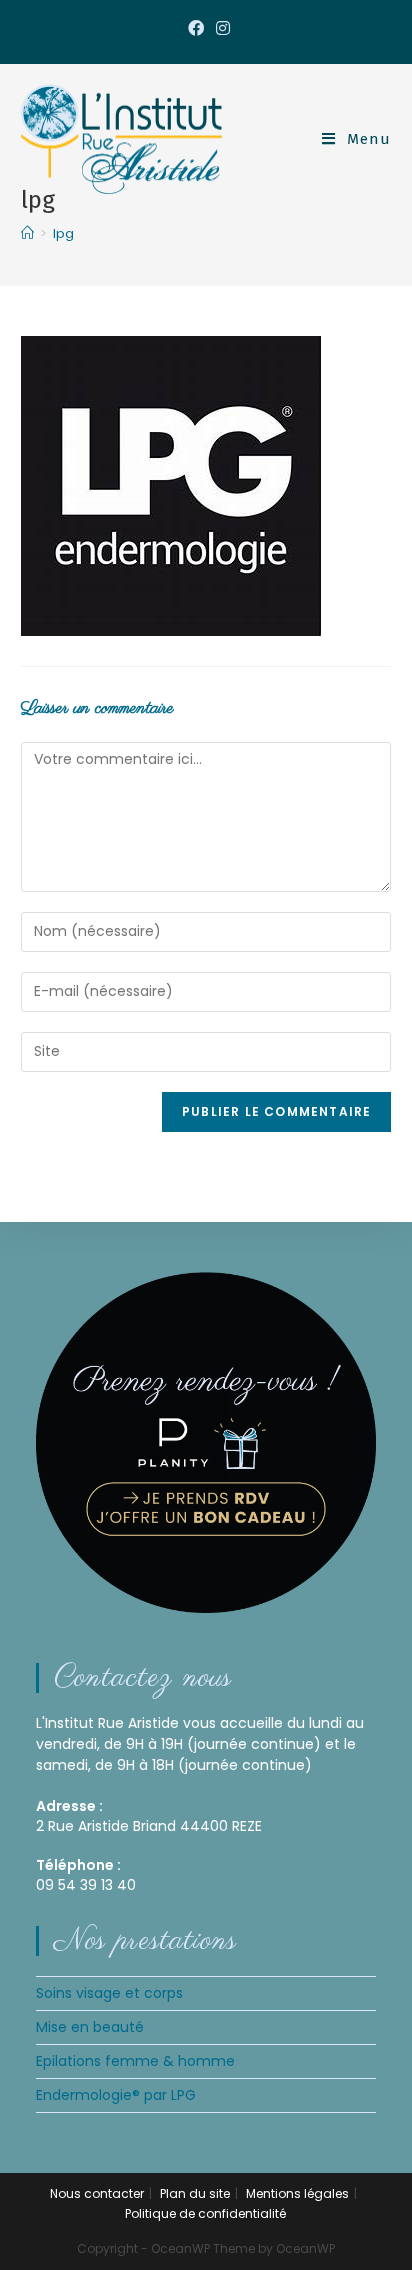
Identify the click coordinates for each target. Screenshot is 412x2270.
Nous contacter (97, 2193)
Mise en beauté (90, 2027)
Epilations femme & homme (135, 2061)
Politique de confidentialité (205, 2213)
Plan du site (195, 2193)
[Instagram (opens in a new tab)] (220, 29)
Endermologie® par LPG (116, 2095)
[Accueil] (27, 233)
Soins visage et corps (109, 1993)
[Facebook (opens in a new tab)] (196, 29)
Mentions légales (297, 2193)
